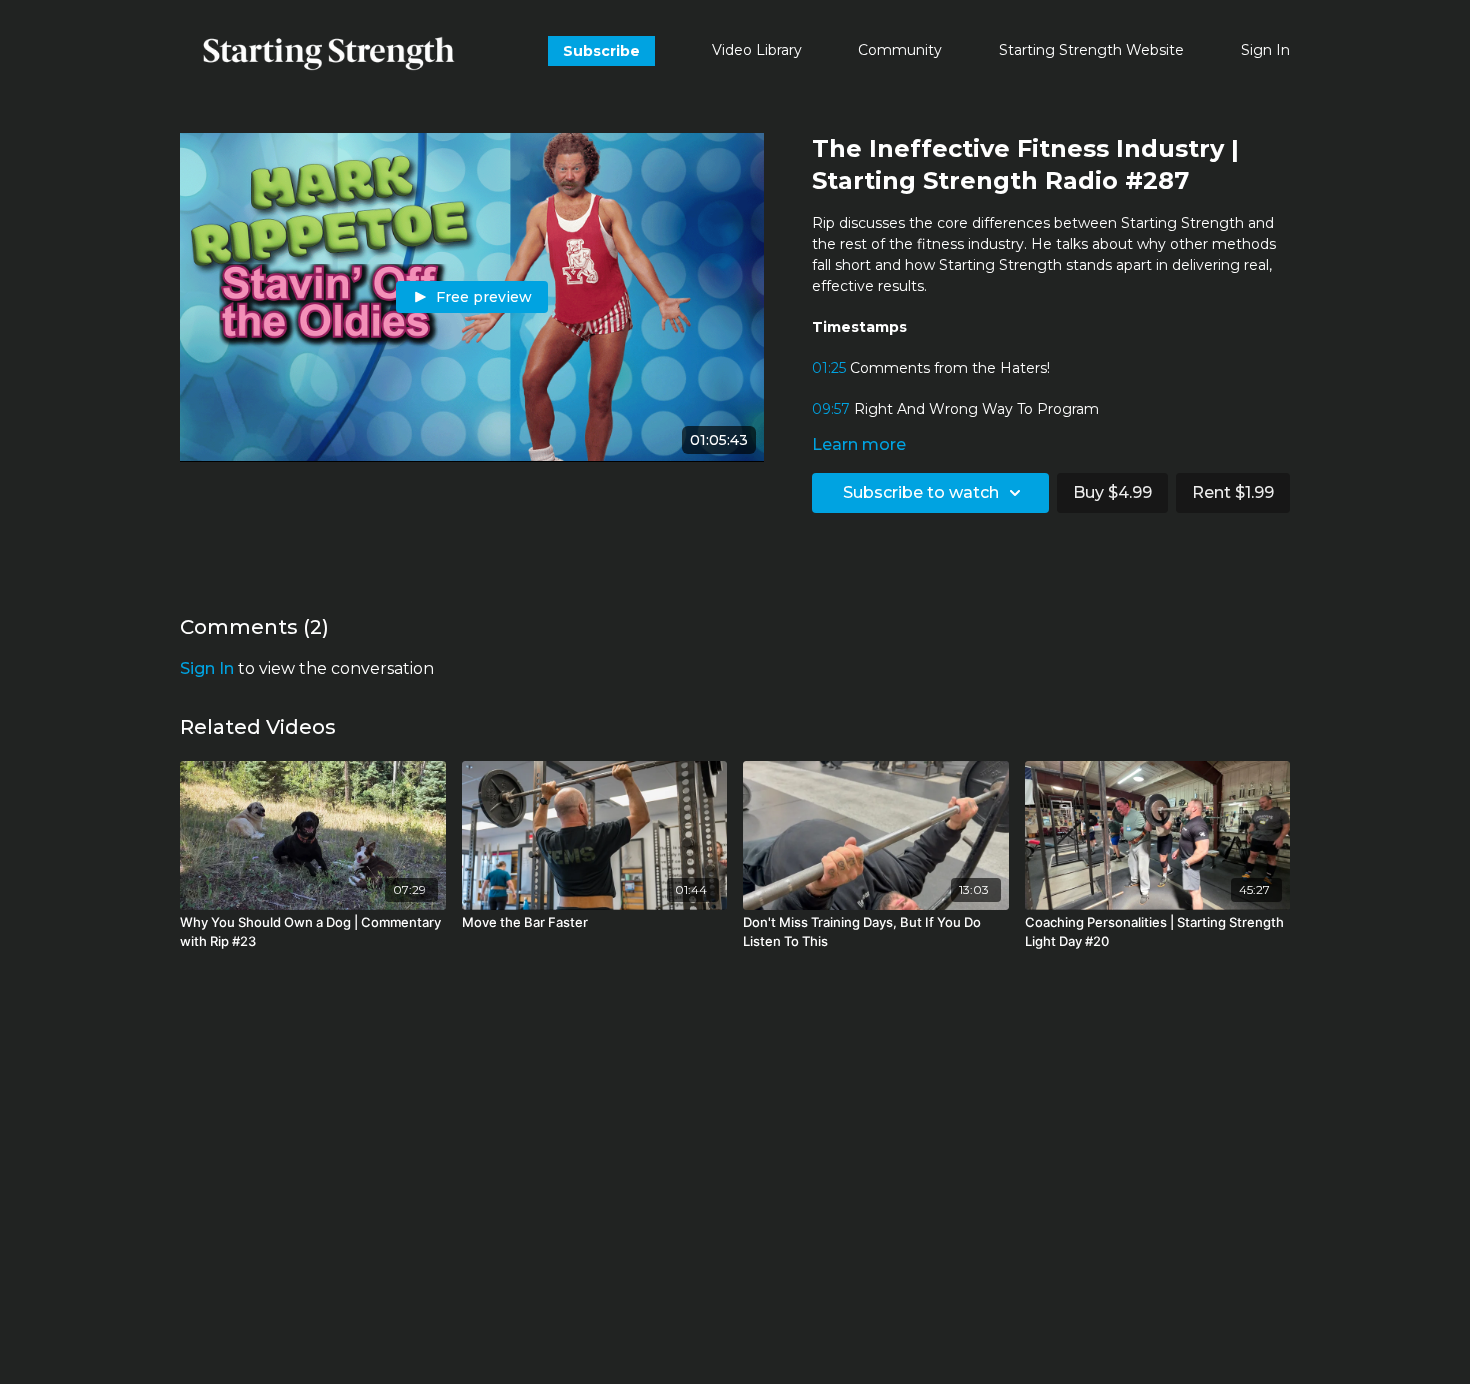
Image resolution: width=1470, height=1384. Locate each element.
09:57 (831, 409)
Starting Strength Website (1091, 50)
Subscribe (601, 51)
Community (900, 50)
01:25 (829, 368)
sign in (207, 668)
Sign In (1265, 50)
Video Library (757, 50)
